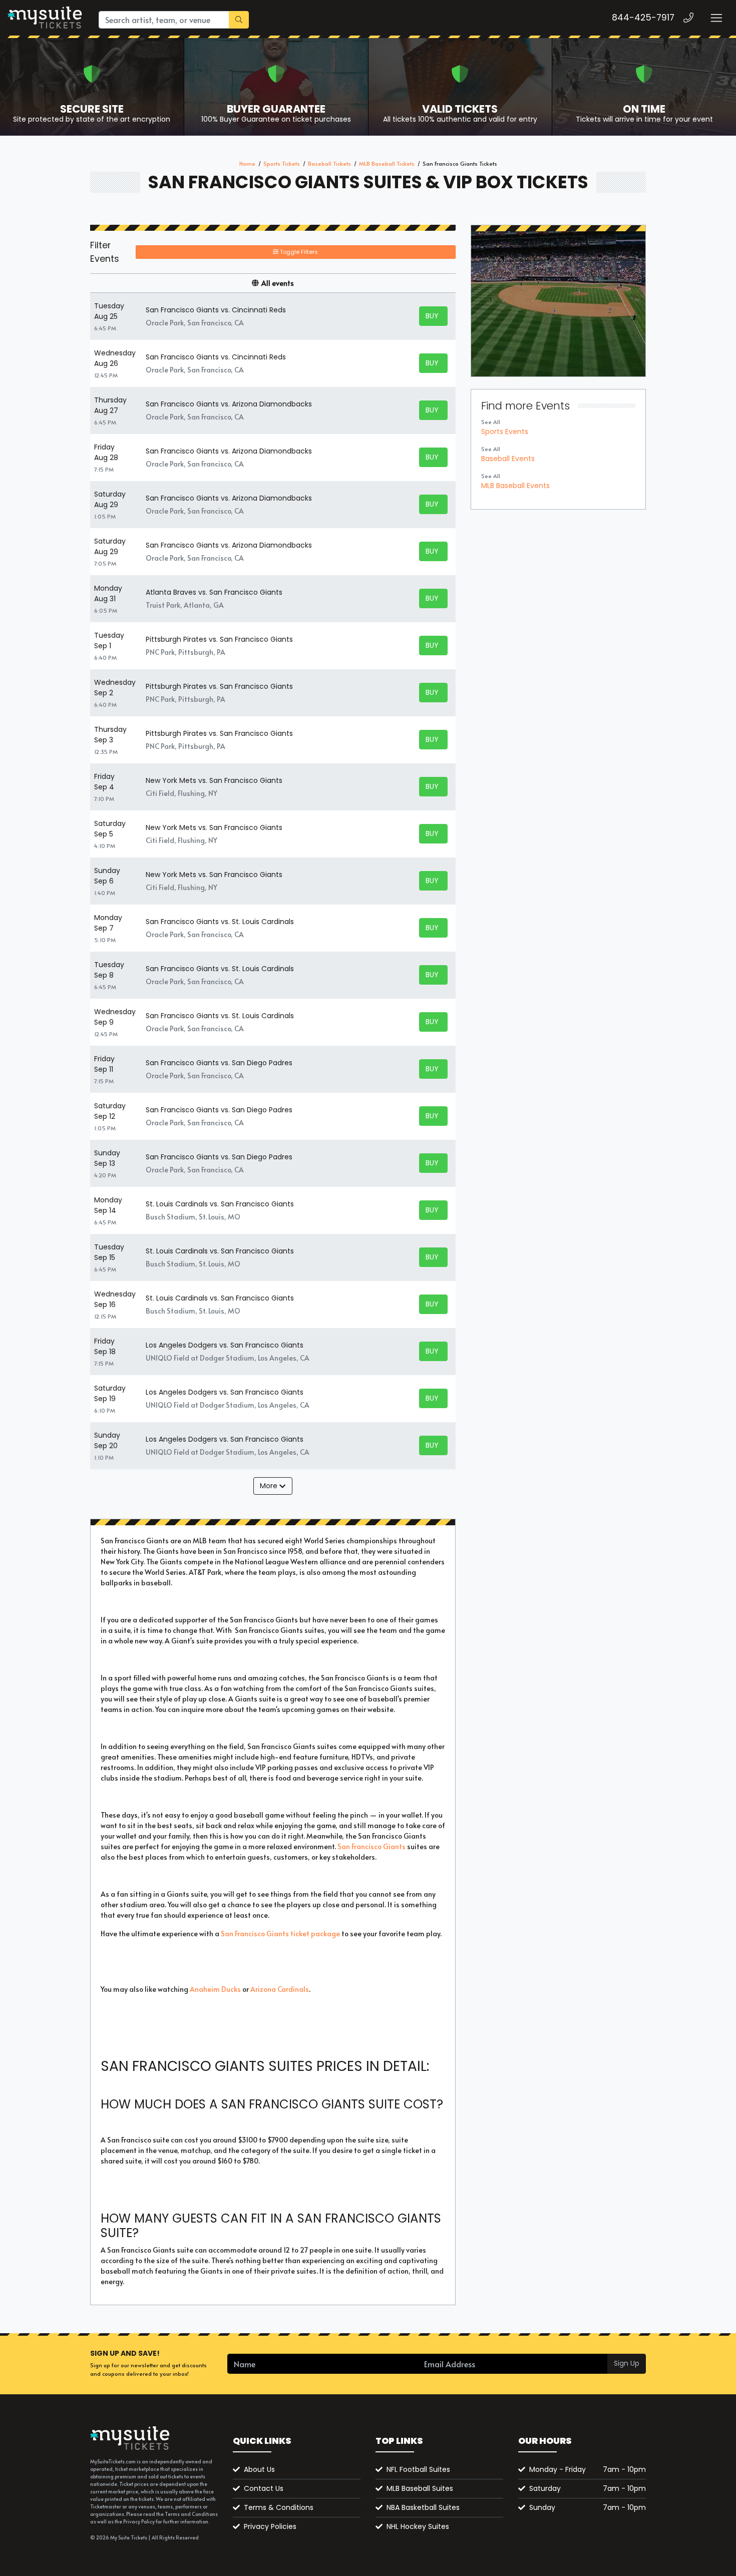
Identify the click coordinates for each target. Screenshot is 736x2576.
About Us (259, 2469)
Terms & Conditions (279, 2507)
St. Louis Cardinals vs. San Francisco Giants (220, 1204)
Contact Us (264, 2488)
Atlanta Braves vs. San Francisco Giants (214, 592)
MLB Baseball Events (515, 486)
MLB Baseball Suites (420, 2488)
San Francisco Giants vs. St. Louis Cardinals (220, 922)
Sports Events (505, 432)
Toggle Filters (298, 252)
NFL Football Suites (418, 2469)
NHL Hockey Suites (418, 2526)
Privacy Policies (270, 2526)
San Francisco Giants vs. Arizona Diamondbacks (229, 404)
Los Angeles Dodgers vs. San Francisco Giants (225, 1345)
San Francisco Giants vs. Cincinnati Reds (216, 310)
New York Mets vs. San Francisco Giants (214, 780)
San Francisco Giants (372, 1846)
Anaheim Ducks (216, 1989)
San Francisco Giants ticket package (280, 1934)
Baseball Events (508, 459)
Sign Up (627, 2363)
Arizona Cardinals (280, 1989)
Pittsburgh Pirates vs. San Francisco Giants (219, 639)
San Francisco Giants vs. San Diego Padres (219, 1063)
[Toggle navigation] (716, 18)
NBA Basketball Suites (423, 2507)
